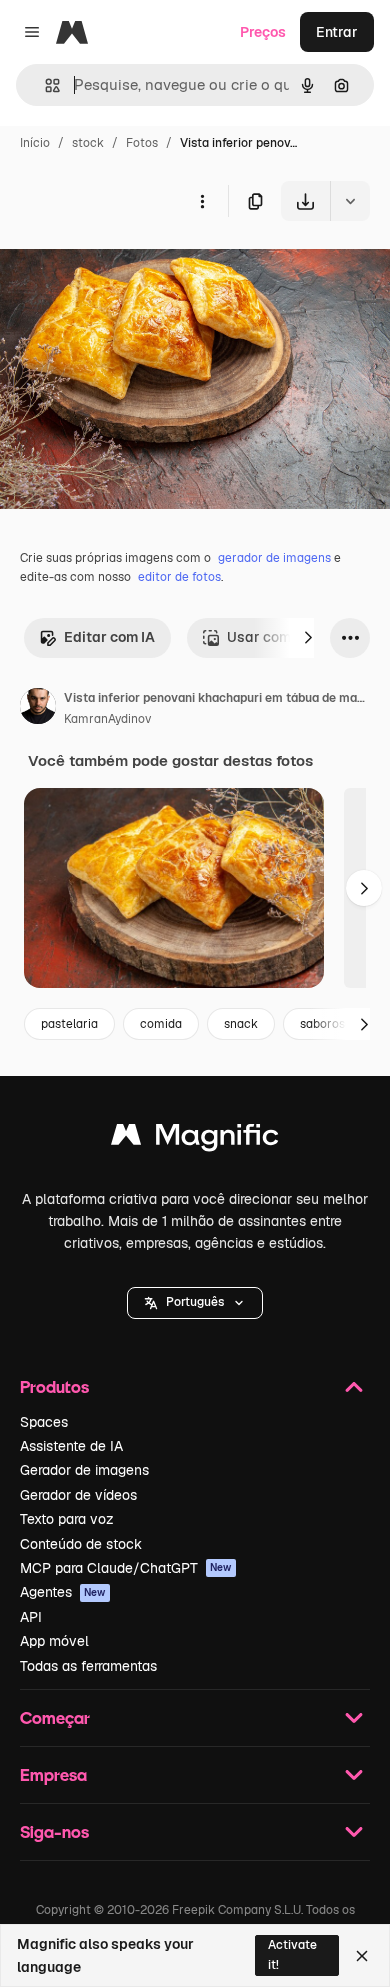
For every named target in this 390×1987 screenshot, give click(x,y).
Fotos (142, 143)
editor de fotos (179, 577)
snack (241, 1024)
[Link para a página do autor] (38, 709)
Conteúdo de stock (81, 1544)
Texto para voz (67, 1519)
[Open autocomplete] (44, 85)
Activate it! (292, 1954)
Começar (55, 1717)
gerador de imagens (274, 558)
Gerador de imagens (84, 1470)
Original (128, 267)
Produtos (54, 1386)
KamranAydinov (107, 719)
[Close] (362, 1956)
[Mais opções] (202, 201)
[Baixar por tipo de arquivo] (350, 201)
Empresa (53, 1774)
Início (35, 143)
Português (195, 1302)
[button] (195, 1303)
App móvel (54, 1641)
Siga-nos (54, 1831)
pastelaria (69, 1024)
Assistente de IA (71, 1446)
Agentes (63, 1592)
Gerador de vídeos (78, 1495)
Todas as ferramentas (88, 1666)
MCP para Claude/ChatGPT (126, 1568)
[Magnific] (195, 1139)
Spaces (44, 1422)
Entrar (337, 32)
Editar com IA (109, 637)
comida (161, 1024)
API (31, 1617)
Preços (263, 32)
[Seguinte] (308, 638)
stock (88, 143)
